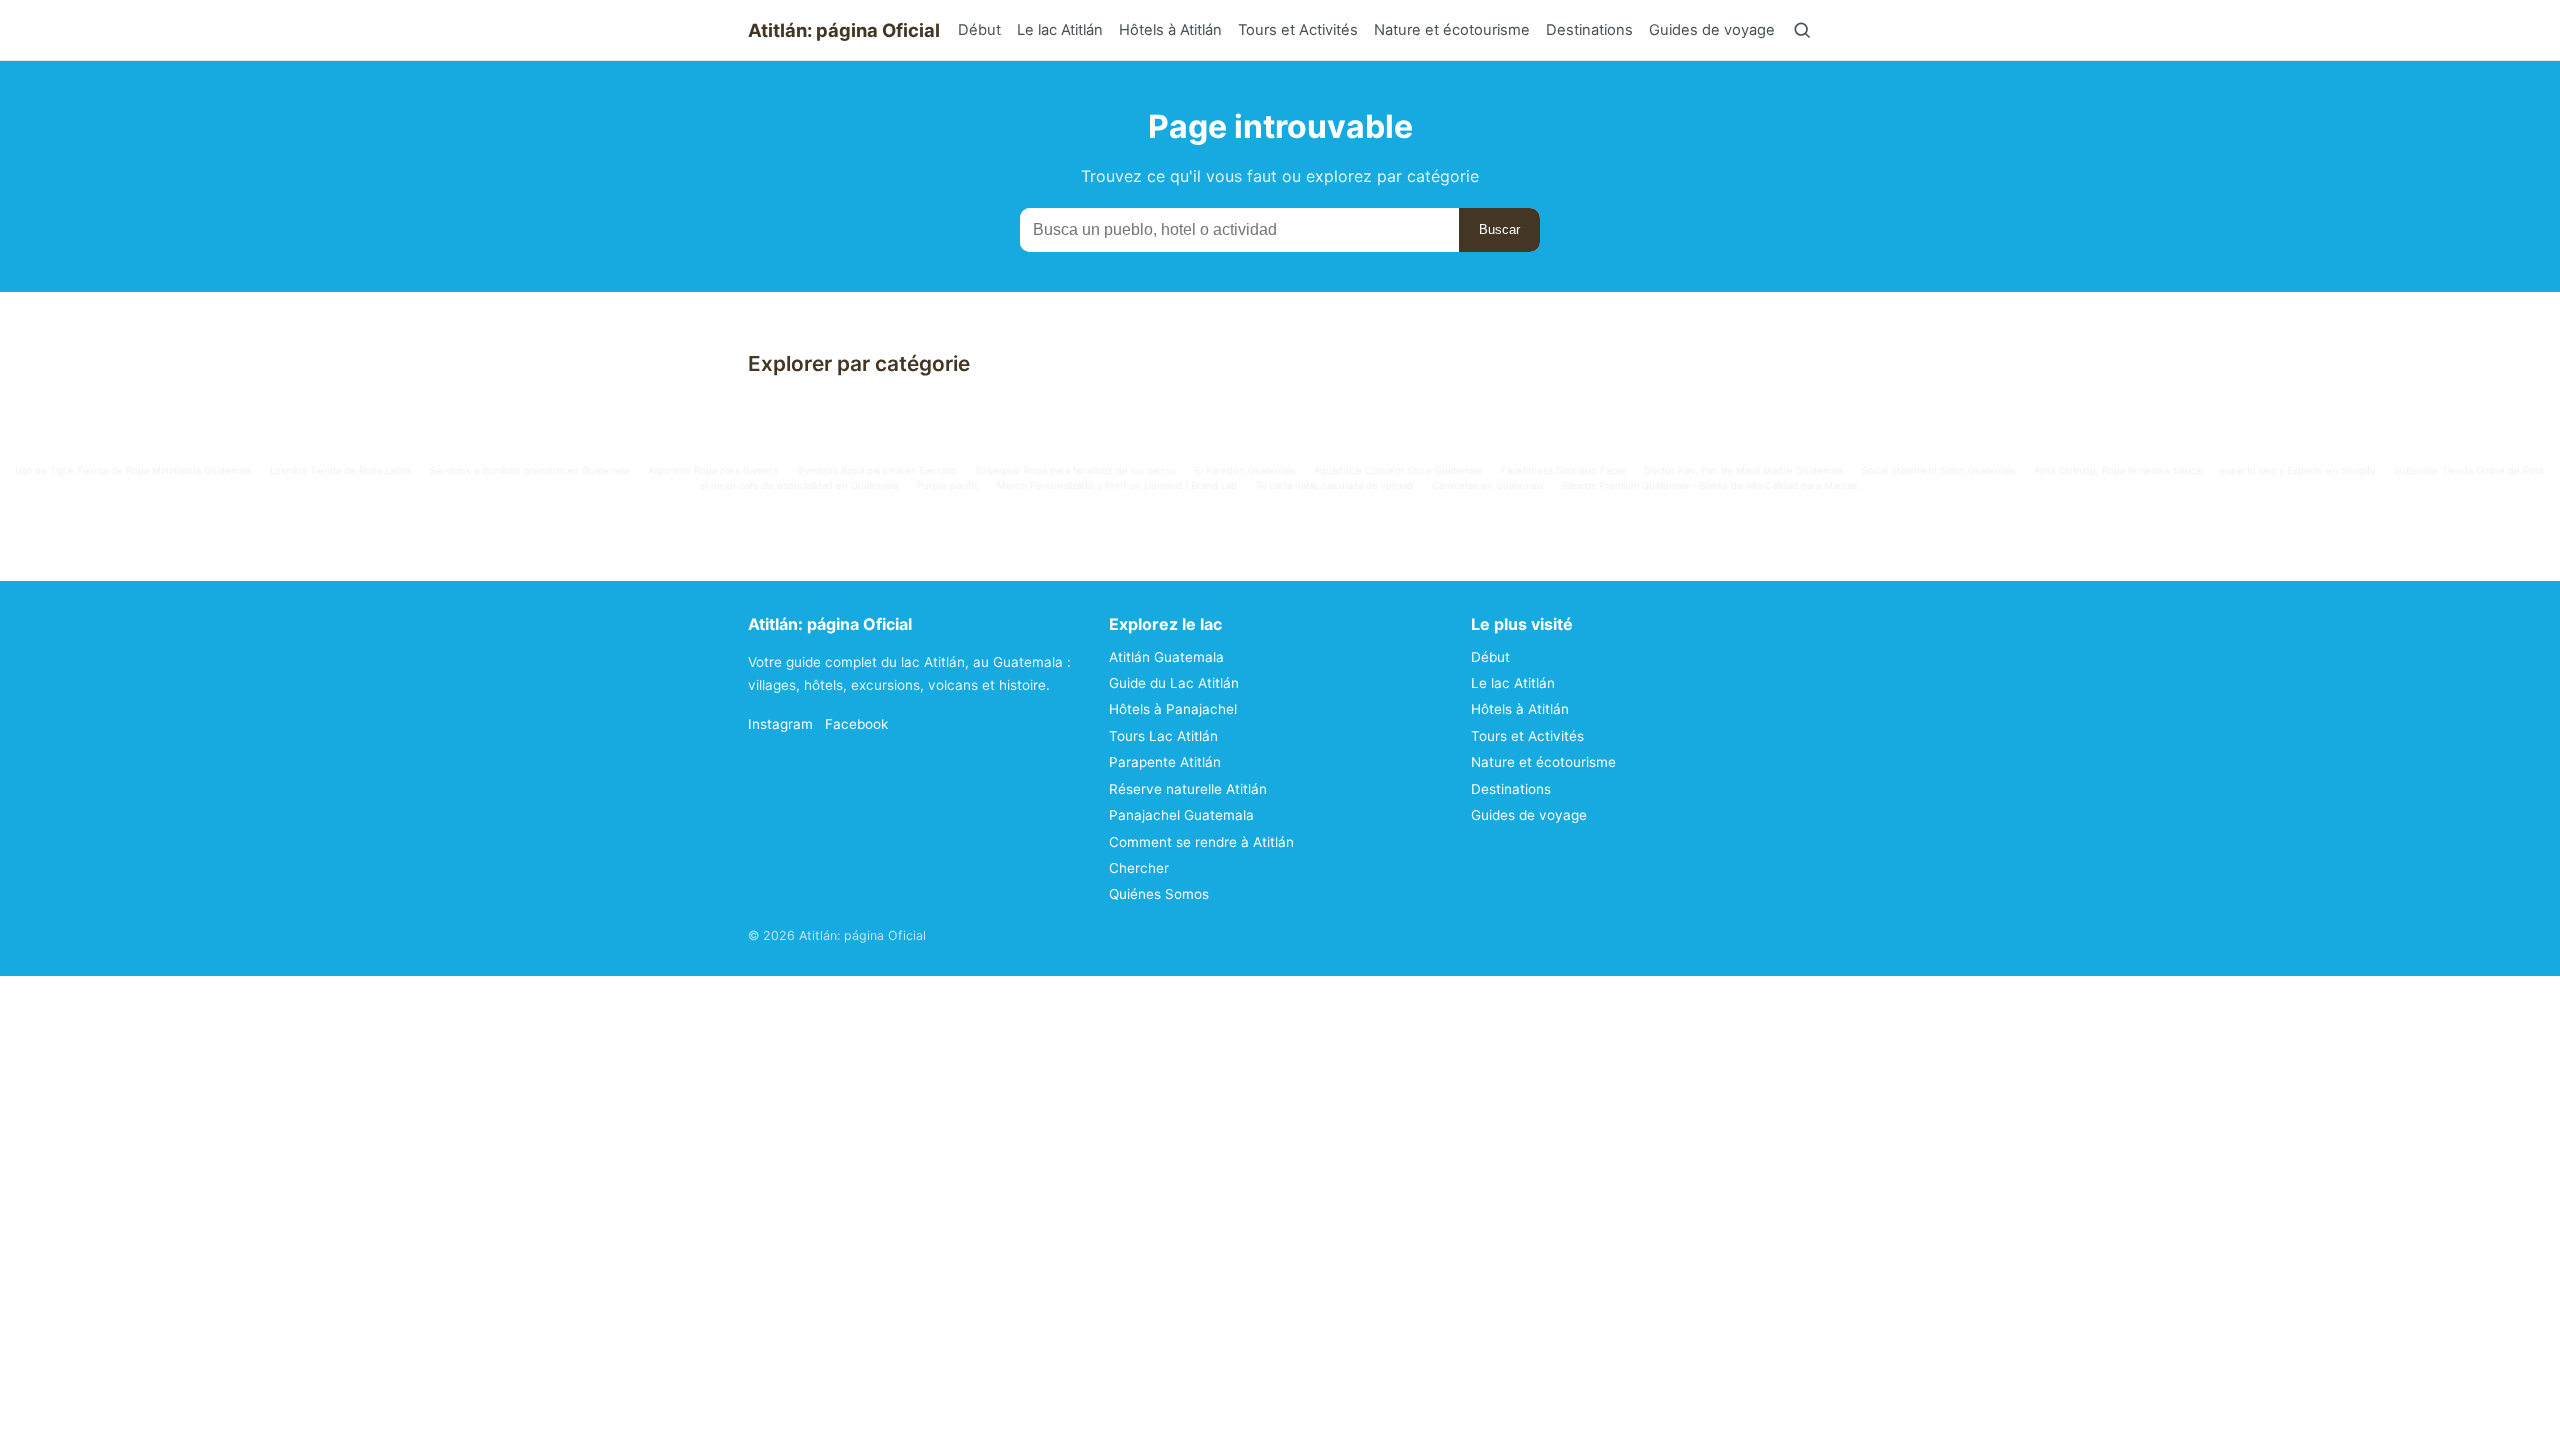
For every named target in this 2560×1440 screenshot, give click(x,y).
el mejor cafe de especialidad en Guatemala (799, 485)
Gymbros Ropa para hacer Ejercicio (877, 470)
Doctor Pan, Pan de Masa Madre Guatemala (1743, 470)
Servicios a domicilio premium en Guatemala (529, 470)
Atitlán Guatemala (1166, 657)
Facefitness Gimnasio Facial (1563, 470)
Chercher (1139, 868)
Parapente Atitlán (1165, 762)
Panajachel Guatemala (1181, 815)
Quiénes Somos (1159, 894)
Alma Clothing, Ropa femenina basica (2117, 470)
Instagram (780, 724)
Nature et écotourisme (1452, 30)
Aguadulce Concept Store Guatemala (1398, 470)
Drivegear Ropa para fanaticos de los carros (1076, 470)
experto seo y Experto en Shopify (2297, 470)
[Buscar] (1802, 30)
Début (979, 30)
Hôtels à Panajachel (1173, 709)
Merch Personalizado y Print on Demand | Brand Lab (1117, 485)
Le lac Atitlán (1060, 30)
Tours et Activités (1298, 30)
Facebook (856, 724)
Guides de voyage (1712, 30)
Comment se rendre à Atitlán (1201, 842)
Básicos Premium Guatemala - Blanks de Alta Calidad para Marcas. (1711, 485)
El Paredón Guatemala (1245, 470)
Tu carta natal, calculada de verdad (1334, 485)
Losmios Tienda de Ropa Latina (340, 470)
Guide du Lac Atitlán (1174, 683)
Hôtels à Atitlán (1170, 30)
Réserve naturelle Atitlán (1188, 789)
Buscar (1499, 229)
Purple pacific (947, 485)
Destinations (1589, 30)
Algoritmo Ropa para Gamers (713, 470)
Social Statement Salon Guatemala (1938, 470)
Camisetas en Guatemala (1487, 485)
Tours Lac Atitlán (1163, 736)
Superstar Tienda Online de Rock (2469, 470)
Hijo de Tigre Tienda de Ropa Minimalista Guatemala (133, 470)
